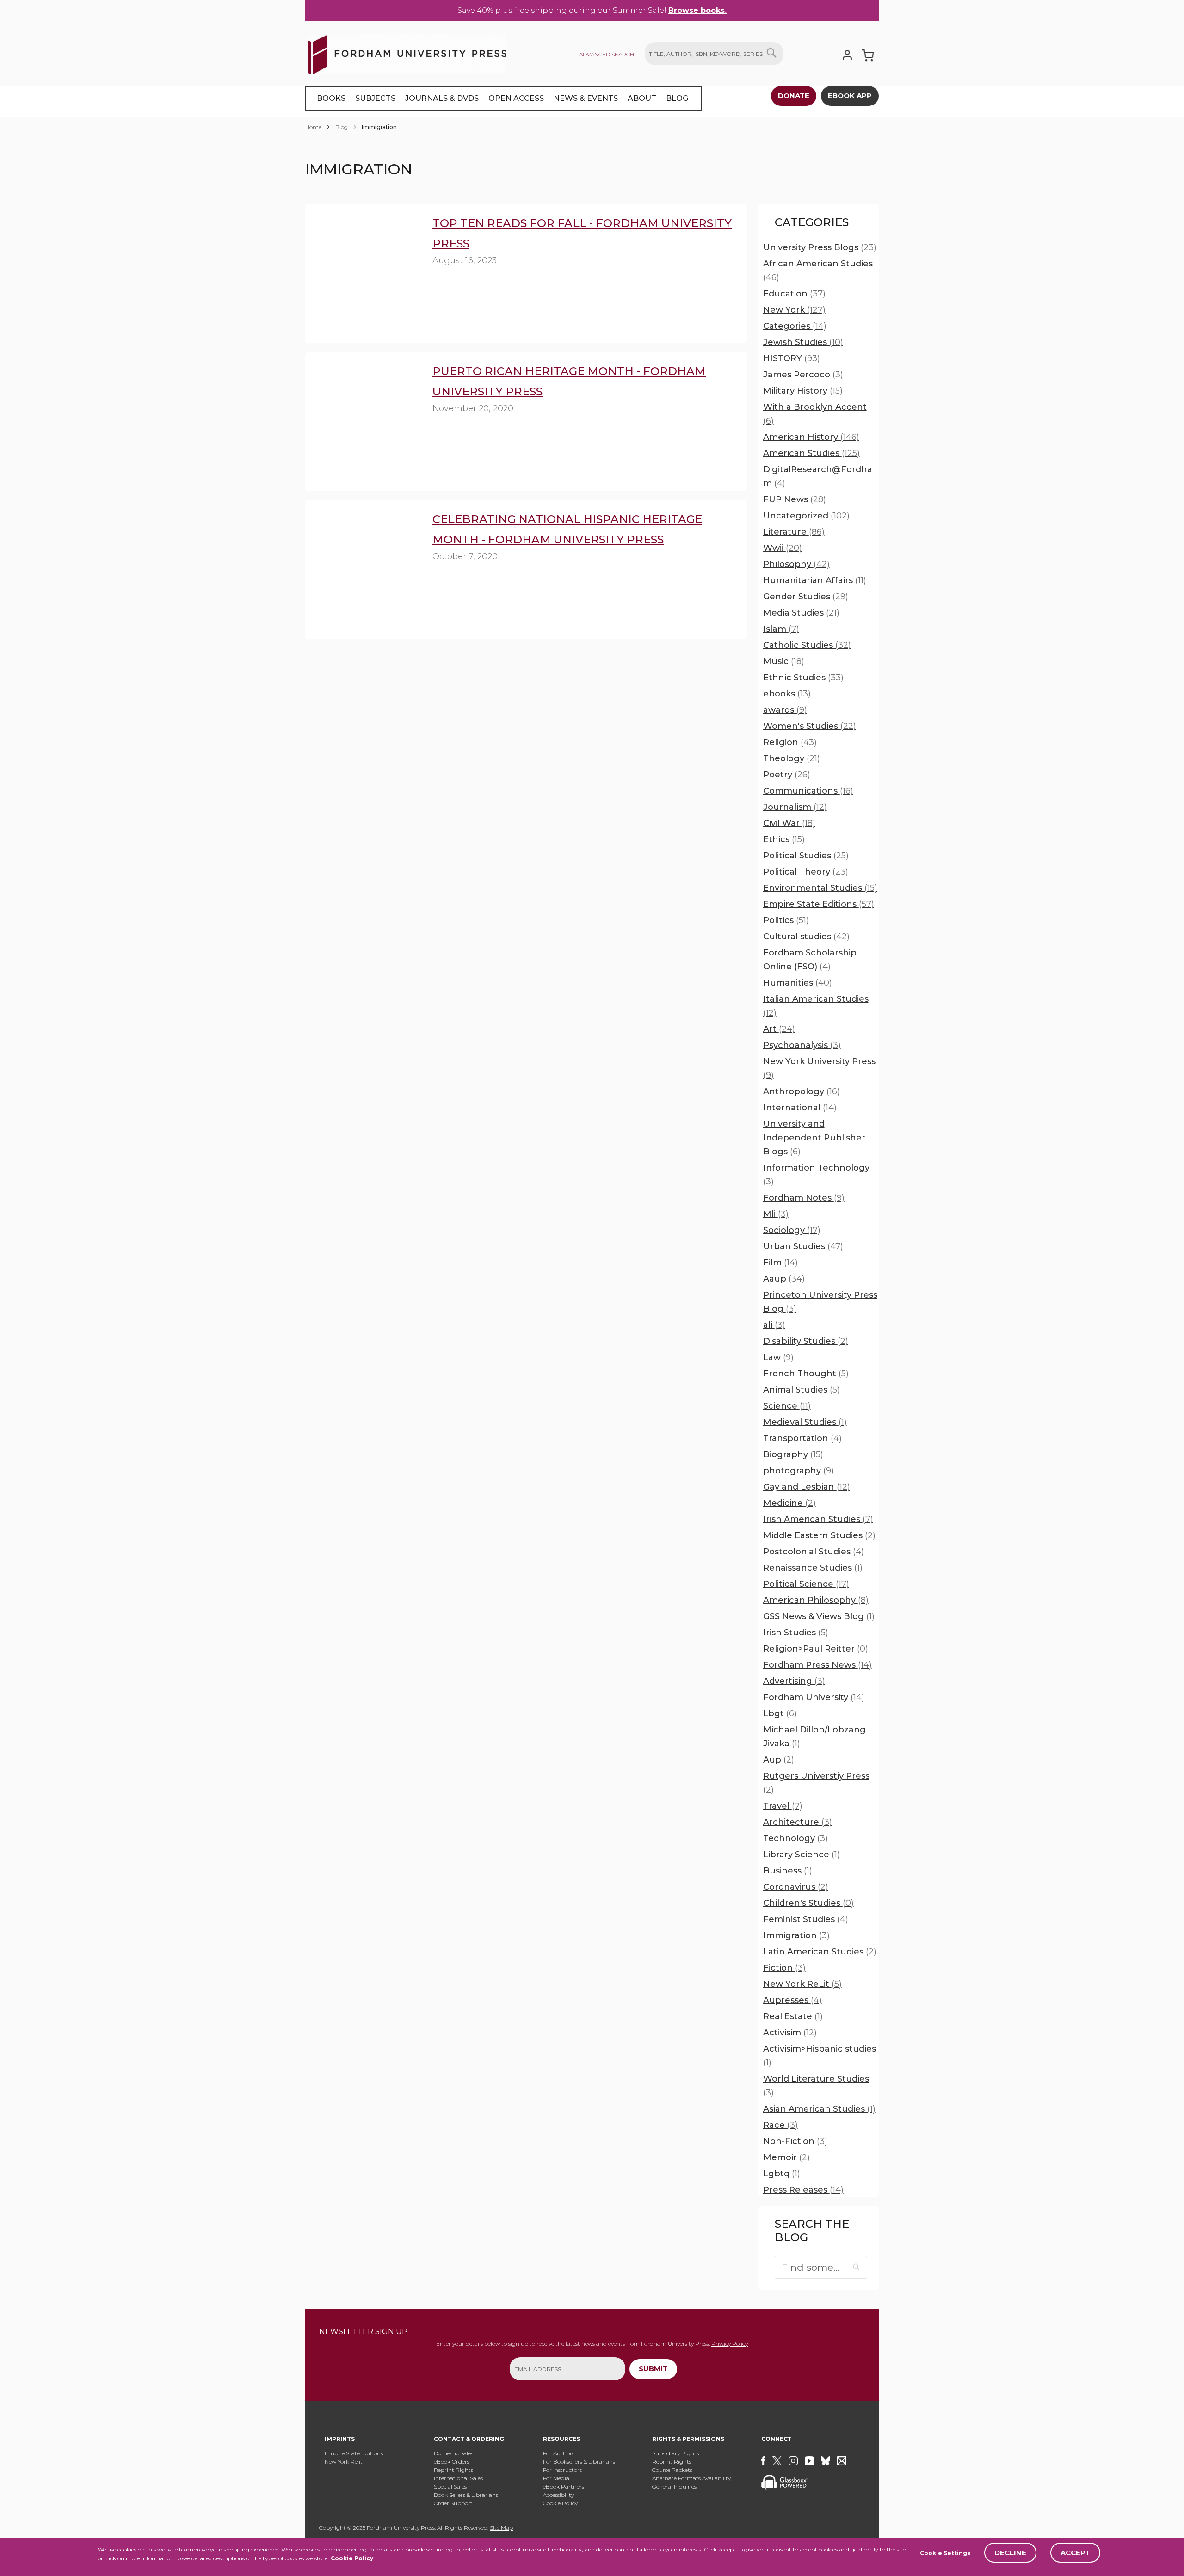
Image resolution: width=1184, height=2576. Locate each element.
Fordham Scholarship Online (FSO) (810, 960)
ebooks (787, 694)
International (800, 1108)
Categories (795, 326)
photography (799, 1471)
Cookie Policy (352, 2558)
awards (785, 710)
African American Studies (818, 271)
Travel (783, 1806)
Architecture (798, 1822)
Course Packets (672, 2470)
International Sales (458, 2478)
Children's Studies (808, 1903)
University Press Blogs (820, 247)
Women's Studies (810, 726)
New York (794, 310)
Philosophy (796, 564)
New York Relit (344, 2462)
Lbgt (780, 1713)
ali (774, 1325)
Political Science (806, 1584)
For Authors (559, 2453)
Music (784, 661)
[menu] (504, 99)
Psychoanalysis (802, 1045)
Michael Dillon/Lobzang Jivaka (814, 1737)
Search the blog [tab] (812, 2231)
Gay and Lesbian (807, 1487)
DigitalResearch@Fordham (818, 476)
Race (780, 2125)
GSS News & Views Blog (819, 1616)
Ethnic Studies (803, 678)
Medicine (789, 1503)
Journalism (795, 807)
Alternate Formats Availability (691, 2478)
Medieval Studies (805, 1422)
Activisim (790, 2033)
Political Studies (806, 856)
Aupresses (792, 2000)
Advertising (794, 1681)
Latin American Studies (820, 1952)
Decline (1010, 2553)
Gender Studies (806, 597)
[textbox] (821, 2267)
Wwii (783, 548)
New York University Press (819, 1068)
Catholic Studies (807, 645)
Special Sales (450, 2487)
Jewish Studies (803, 342)
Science (787, 1406)
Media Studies (801, 613)
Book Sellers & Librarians (466, 2495)
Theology (792, 758)
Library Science (802, 1855)
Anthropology (802, 1091)
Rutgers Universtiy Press (816, 1783)
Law (778, 1357)
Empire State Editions (819, 904)
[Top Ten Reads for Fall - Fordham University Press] (363, 257)
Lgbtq (782, 2174)
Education (794, 294)
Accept (1075, 2553)
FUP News (795, 499)
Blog (342, 127)
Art (779, 1029)
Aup (779, 1760)
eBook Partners (564, 2487)
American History (811, 437)
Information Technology (816, 1175)
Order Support (453, 2503)
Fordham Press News (817, 1665)
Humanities (798, 983)
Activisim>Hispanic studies (820, 2056)
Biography (793, 1454)
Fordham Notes (804, 1198)
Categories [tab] (812, 222)
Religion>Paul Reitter (816, 1649)
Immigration (796, 1935)
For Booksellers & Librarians (579, 2462)
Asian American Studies (819, 2109)
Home (314, 127)
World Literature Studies (816, 2086)
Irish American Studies (818, 1519)
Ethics (784, 839)
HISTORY (792, 358)
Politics (786, 920)
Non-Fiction (795, 2141)
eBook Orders (452, 2462)
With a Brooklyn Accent (815, 414)
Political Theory (806, 872)
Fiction (784, 1968)
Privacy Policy (730, 2344)
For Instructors (562, 2470)
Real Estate (793, 2016)
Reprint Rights (453, 2470)
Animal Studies (802, 1390)
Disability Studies (806, 1341)
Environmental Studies (820, 888)
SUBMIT (653, 2369)
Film (780, 1263)
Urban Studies (803, 1246)
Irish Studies (796, 1633)
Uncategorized (806, 516)
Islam (781, 629)
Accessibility (558, 2495)
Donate (794, 96)
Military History (803, 391)
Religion (790, 742)
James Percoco (803, 375)
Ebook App (850, 96)
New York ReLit (802, 1984)
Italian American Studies (816, 1006)
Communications (808, 791)
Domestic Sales (453, 2453)
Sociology (792, 1230)
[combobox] (714, 54)
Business (788, 1871)
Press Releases (803, 2190)
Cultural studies (806, 937)
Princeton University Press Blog (820, 1302)
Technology (795, 1838)
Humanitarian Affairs (815, 580)
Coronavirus (796, 1887)
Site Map (501, 2528)
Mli (776, 1214)
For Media (556, 2478)
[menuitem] (331, 99)
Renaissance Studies (813, 1568)
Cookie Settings (945, 2553)
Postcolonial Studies (814, 1552)
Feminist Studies (806, 1919)
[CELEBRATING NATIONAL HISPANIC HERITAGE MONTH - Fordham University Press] (363, 553)
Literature (794, 532)
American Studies (811, 453)
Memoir (786, 2157)
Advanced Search (607, 54)
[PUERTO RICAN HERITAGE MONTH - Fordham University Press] (363, 405)
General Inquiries (674, 2487)
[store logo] (407, 53)
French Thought (806, 1374)
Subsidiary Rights (675, 2453)
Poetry (787, 775)
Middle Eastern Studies (819, 1535)
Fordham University (814, 1697)
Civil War (789, 823)
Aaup (784, 1279)
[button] (857, 2267)
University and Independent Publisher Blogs (814, 1138)
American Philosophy (816, 1600)
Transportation (802, 1438)
